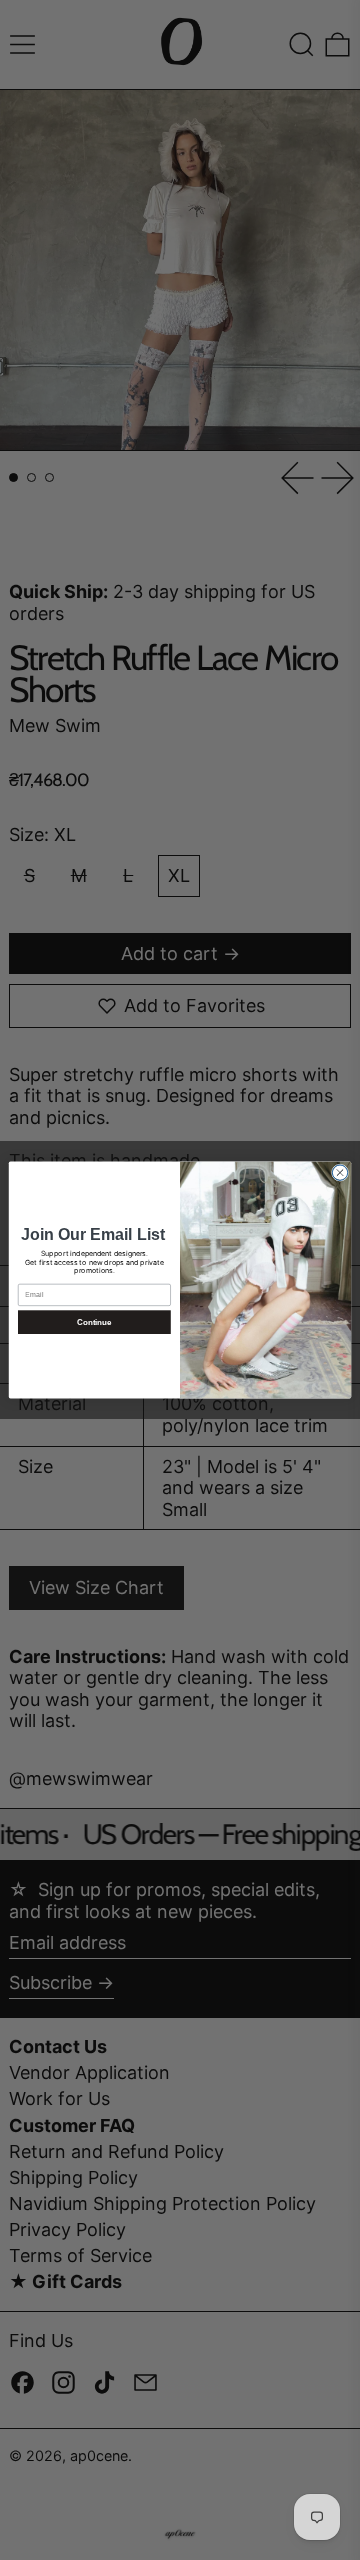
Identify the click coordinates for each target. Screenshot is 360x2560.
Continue (94, 1322)
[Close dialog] (339, 1172)
